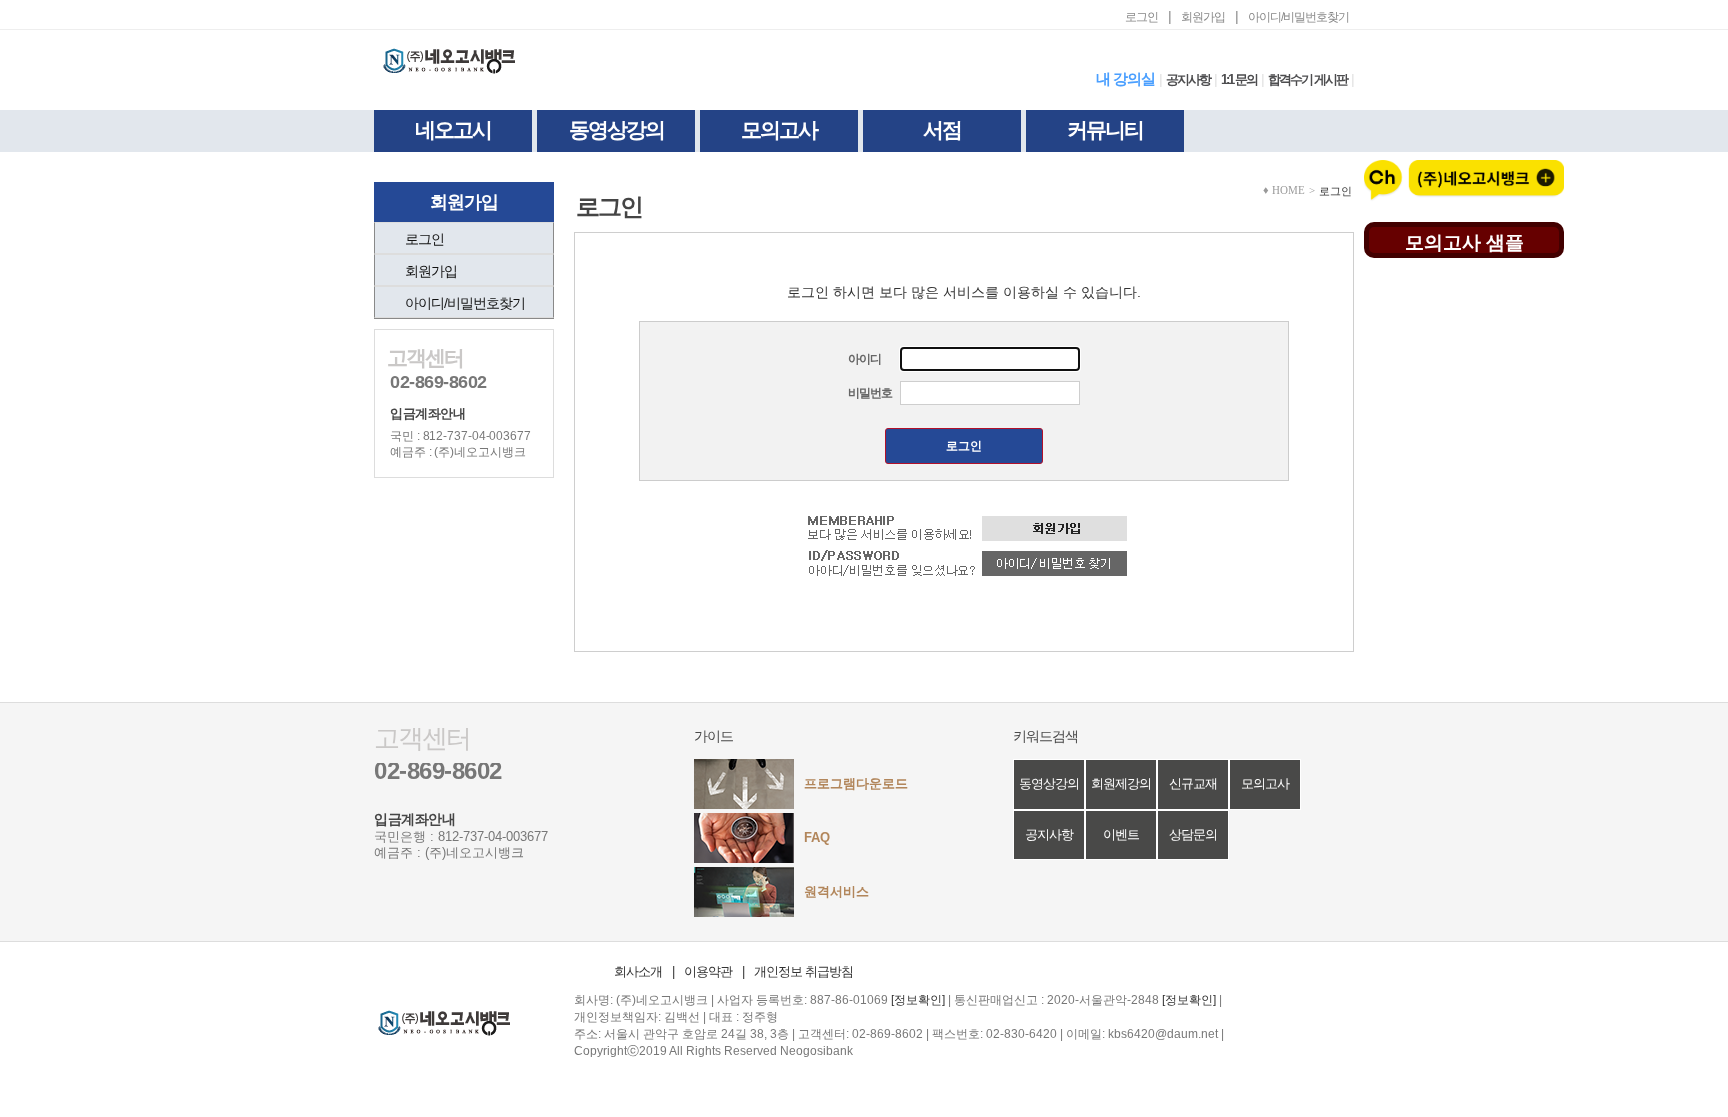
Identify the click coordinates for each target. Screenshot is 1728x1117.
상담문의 (1193, 834)
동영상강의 (616, 129)
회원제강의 (1121, 783)
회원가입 (1203, 17)
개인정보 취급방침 (803, 971)
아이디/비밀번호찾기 (1298, 17)
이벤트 (1121, 834)
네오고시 (453, 129)
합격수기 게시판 (1307, 79)
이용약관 (708, 971)
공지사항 (1188, 79)
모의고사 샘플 (1464, 241)
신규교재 (1193, 783)
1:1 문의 (1239, 79)
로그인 (1141, 17)
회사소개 (638, 971)
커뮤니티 (1105, 129)
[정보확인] (918, 1000)
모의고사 (779, 129)
